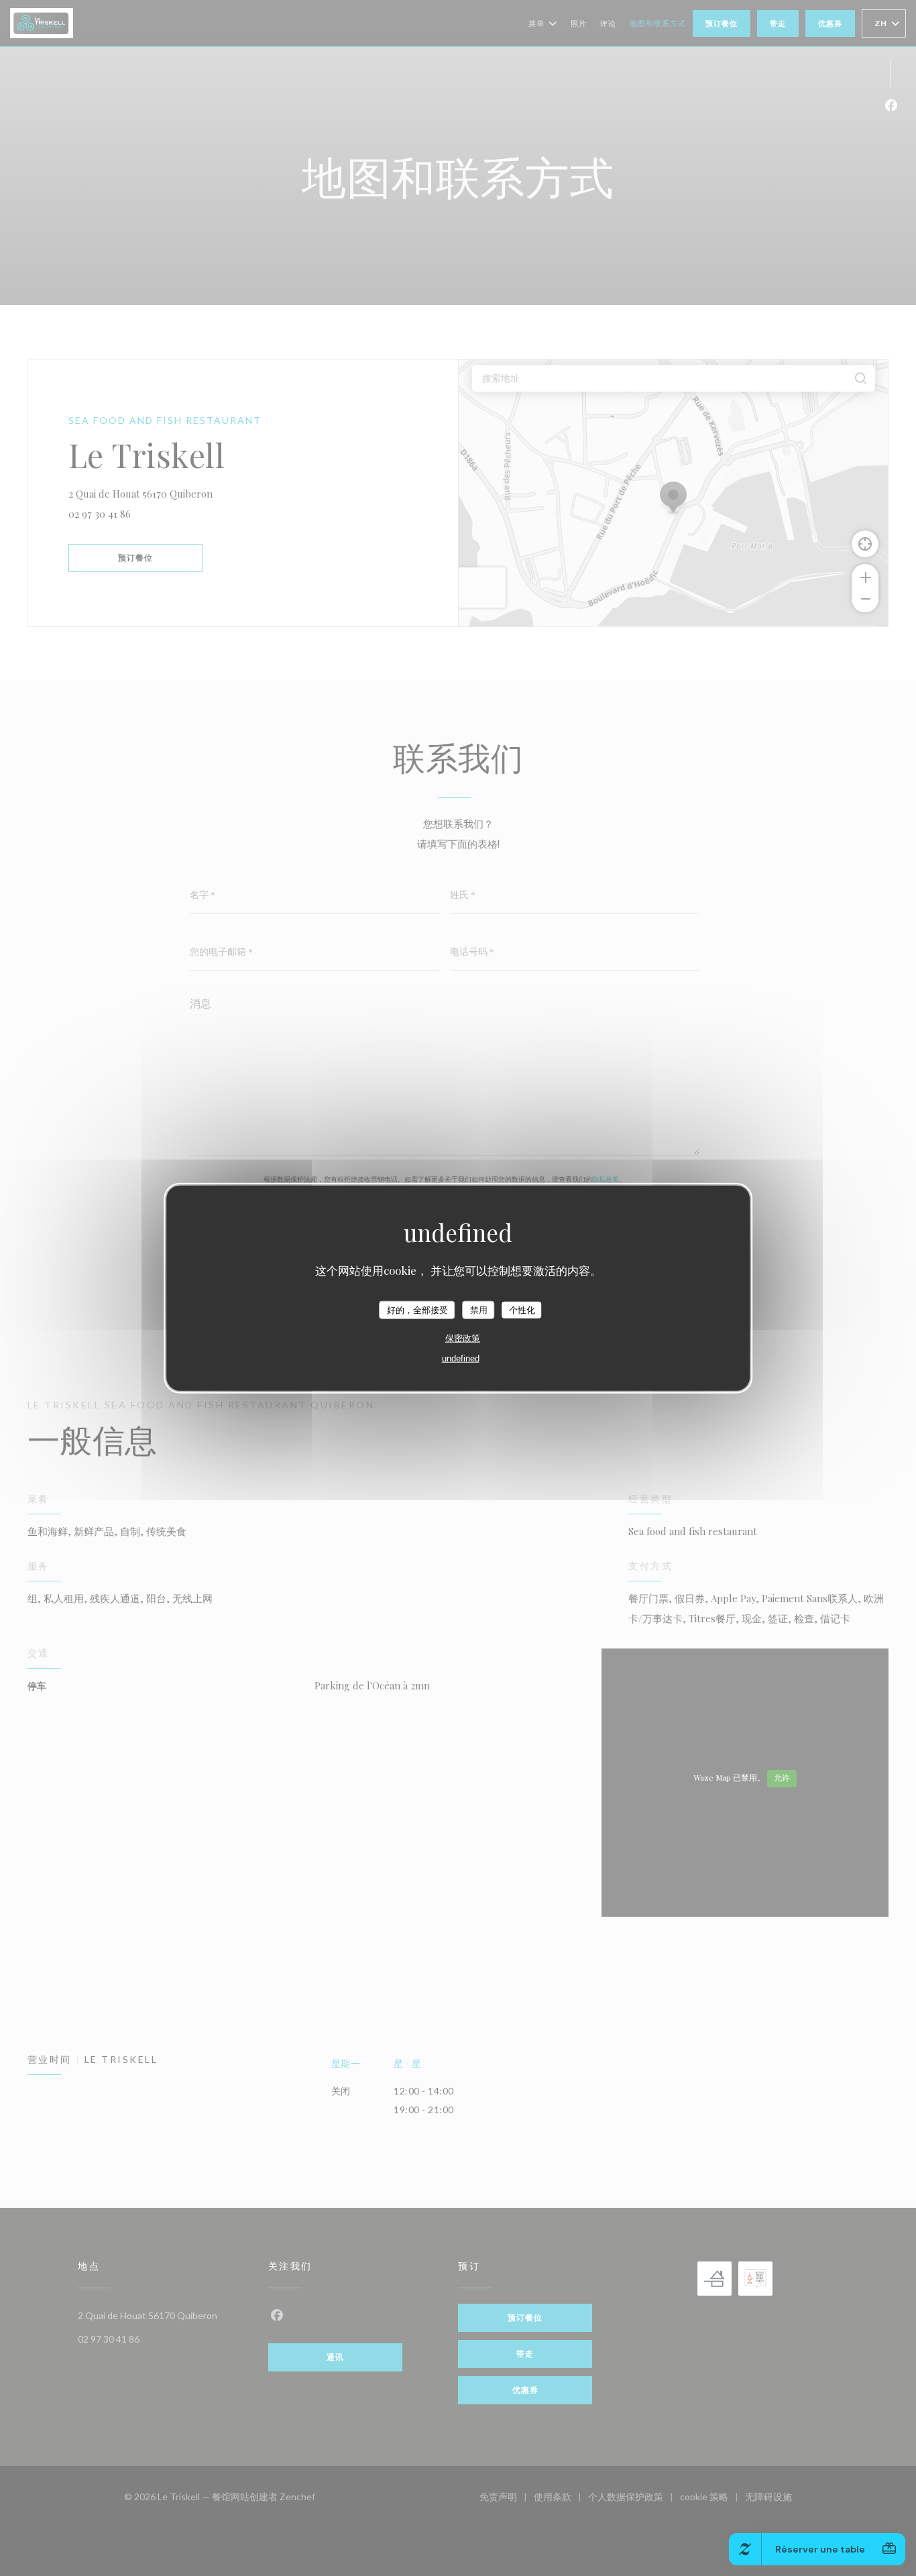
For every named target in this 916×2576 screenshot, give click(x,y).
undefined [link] (461, 1358)
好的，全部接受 (417, 1309)
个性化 (522, 1309)
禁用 (479, 1309)
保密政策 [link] (463, 1338)
